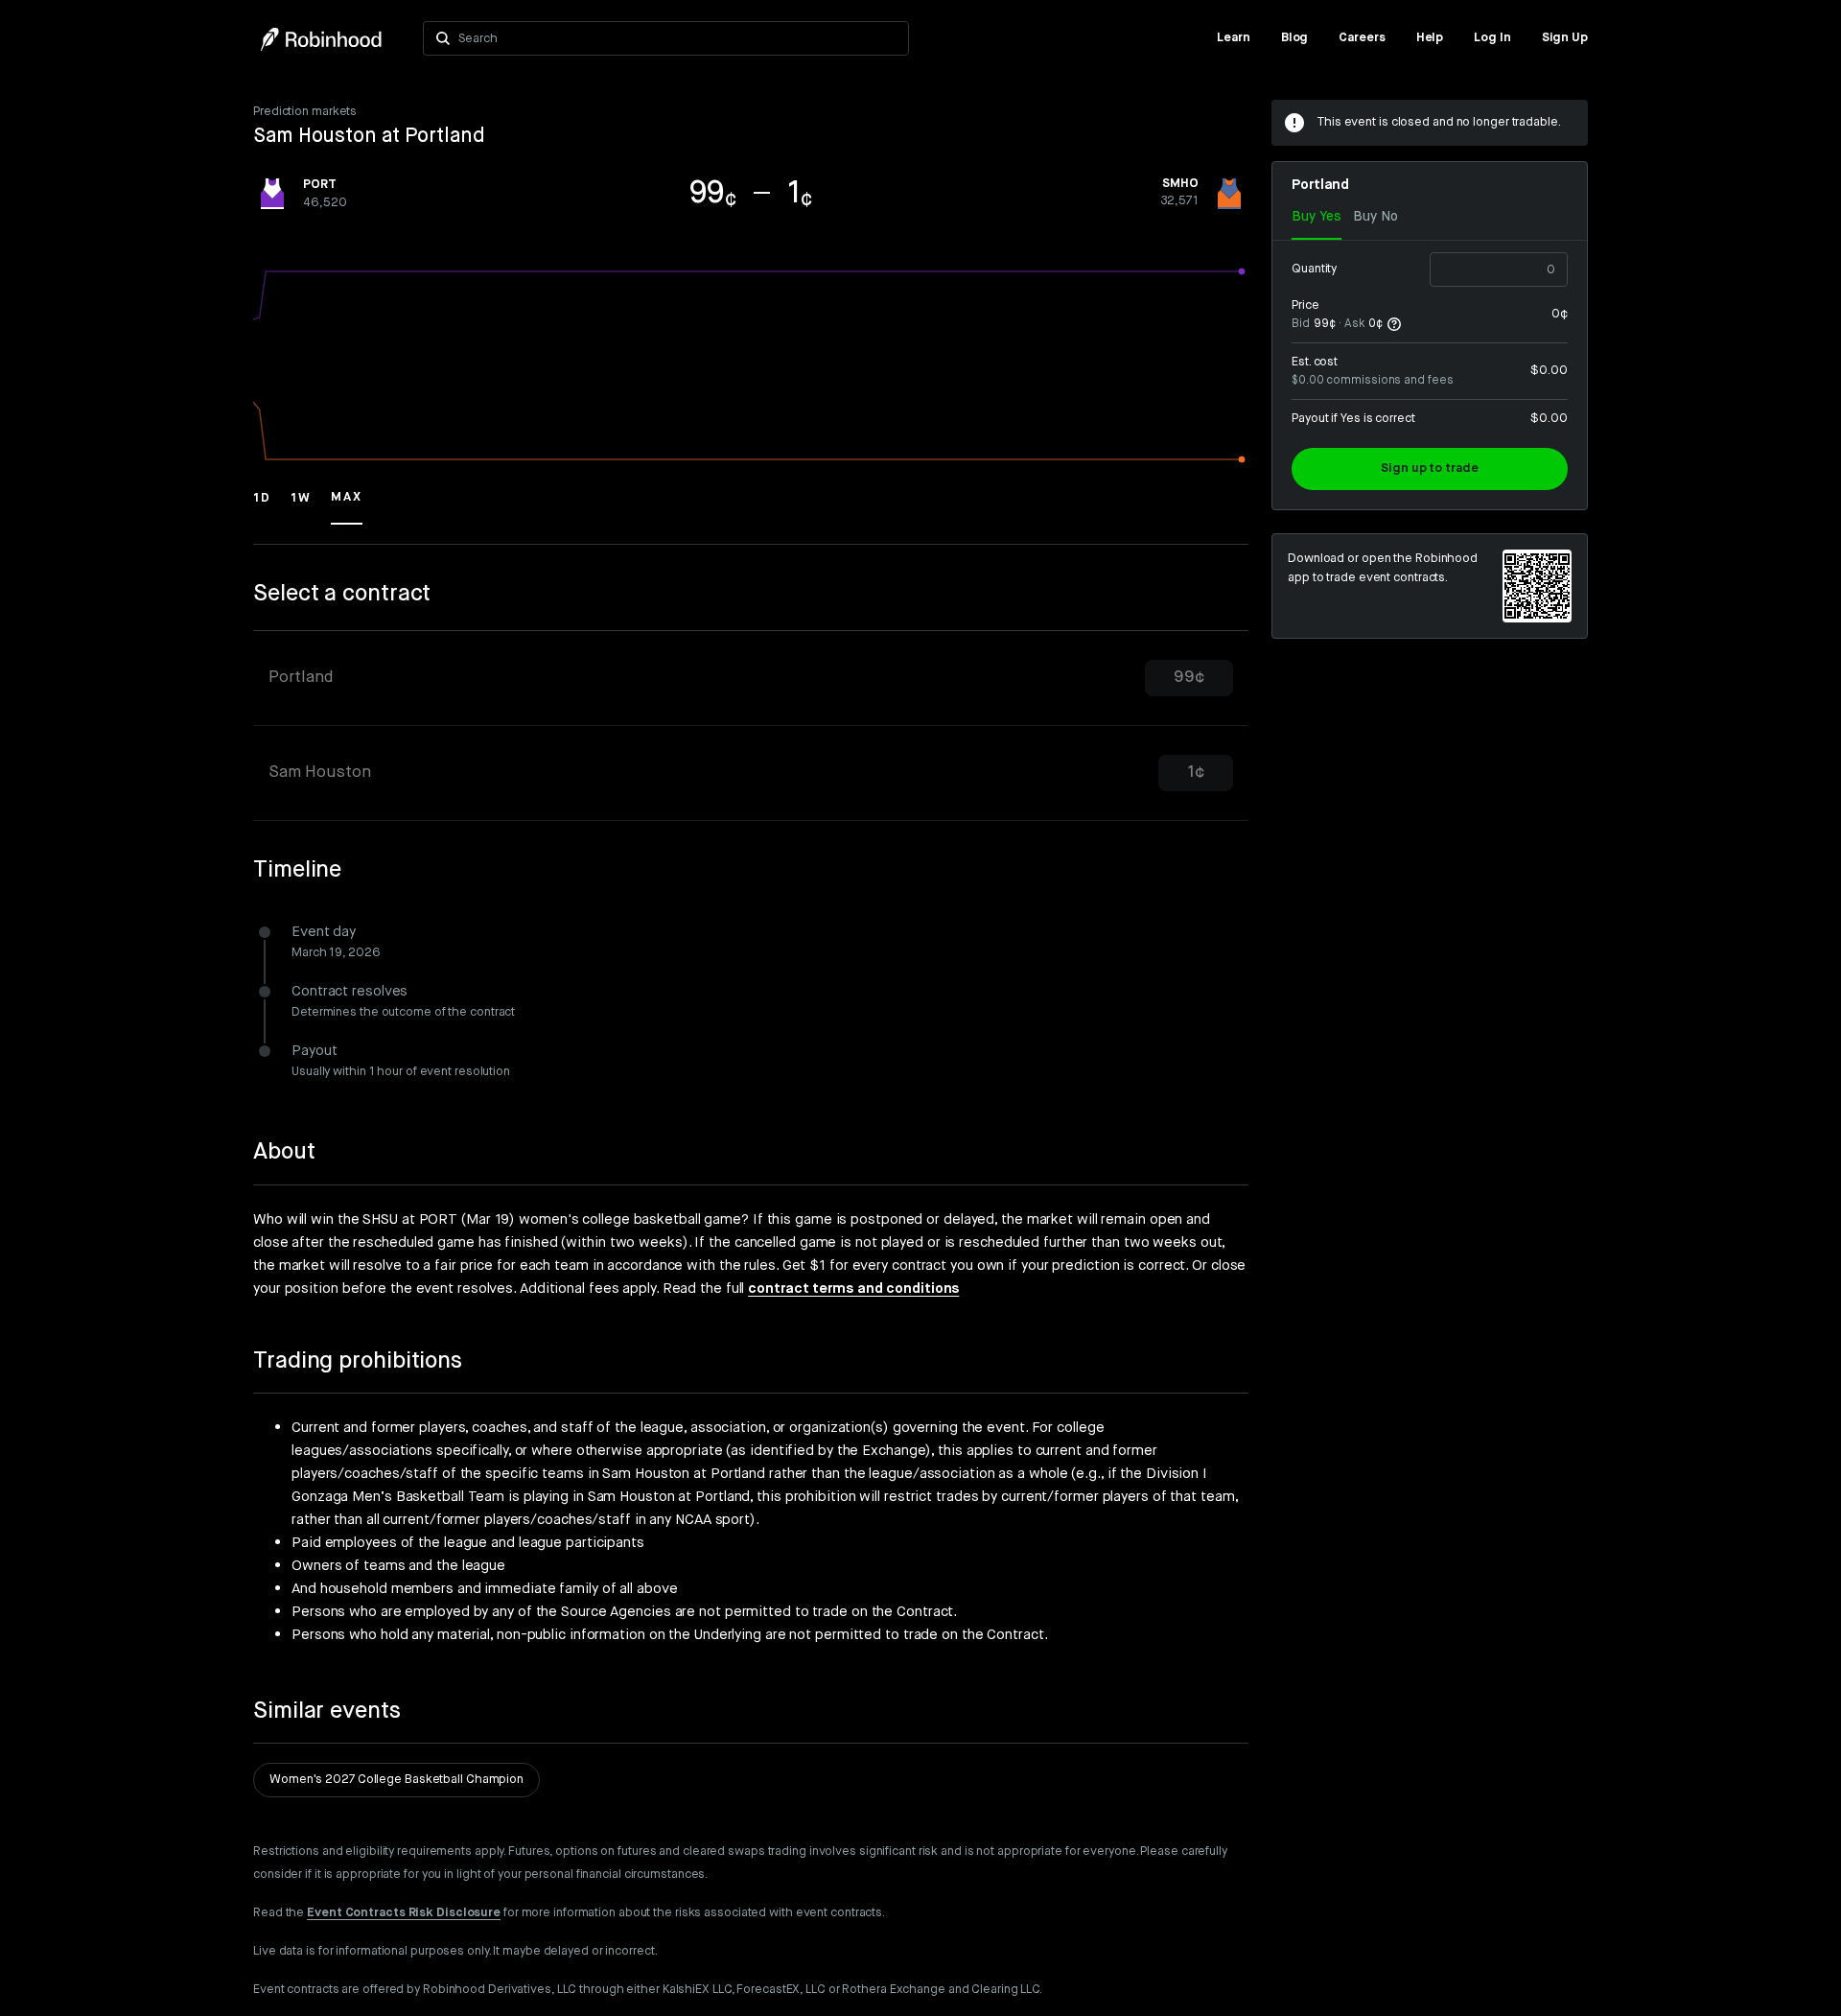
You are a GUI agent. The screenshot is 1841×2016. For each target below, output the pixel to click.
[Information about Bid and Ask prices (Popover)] (1394, 324)
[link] (1234, 38)
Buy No (1375, 217)
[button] (262, 506)
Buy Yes (1317, 217)
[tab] (751, 679)
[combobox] (677, 38)
